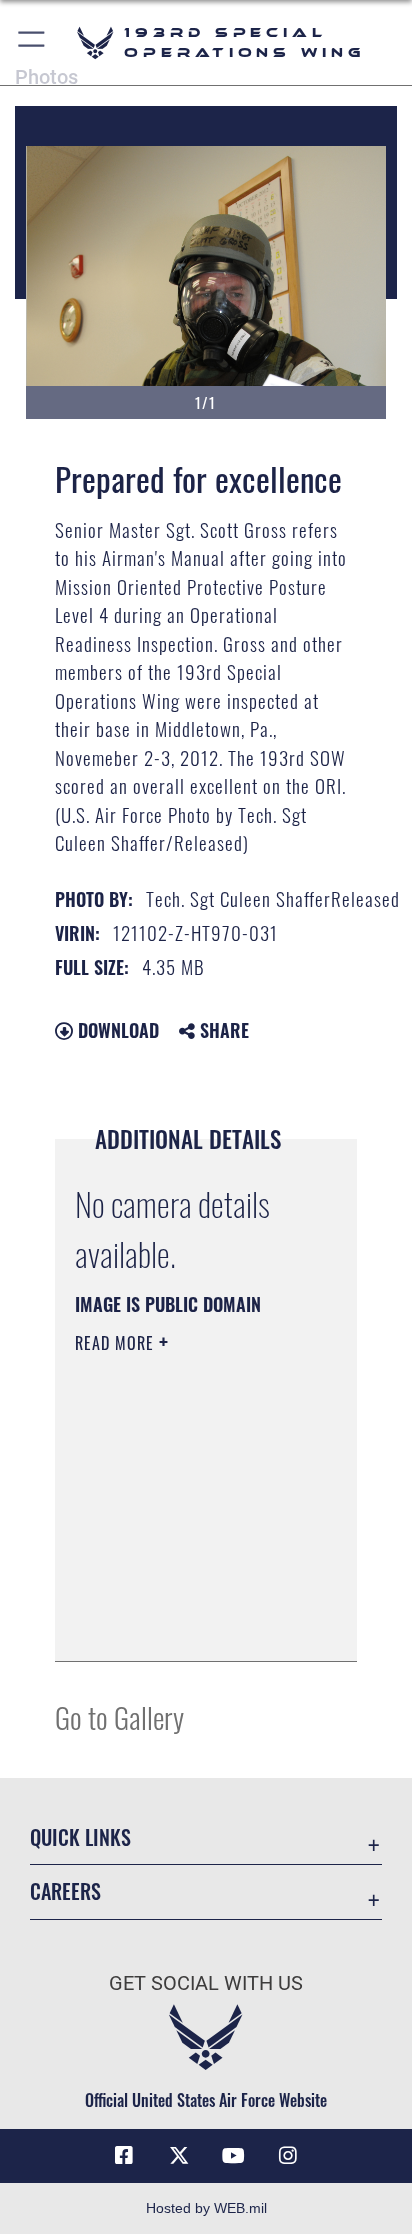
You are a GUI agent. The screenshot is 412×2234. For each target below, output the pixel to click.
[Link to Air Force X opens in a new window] (179, 2156)
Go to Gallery (119, 1716)
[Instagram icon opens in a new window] (288, 2156)
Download (116, 1030)
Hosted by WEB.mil (206, 2208)
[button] (32, 42)
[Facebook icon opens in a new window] (124, 2156)
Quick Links (80, 1837)
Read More (117, 1343)
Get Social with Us (206, 1983)
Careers (65, 1891)
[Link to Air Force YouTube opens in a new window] (233, 2156)
